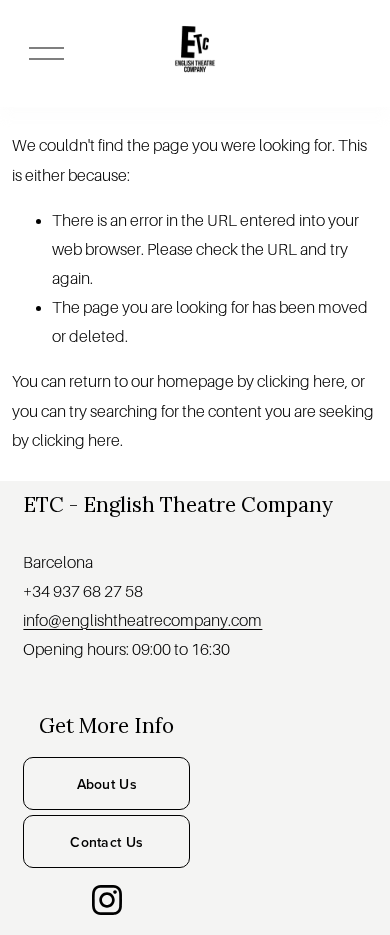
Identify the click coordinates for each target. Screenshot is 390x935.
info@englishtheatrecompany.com (142, 621)
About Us (107, 784)
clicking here (301, 382)
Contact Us (106, 842)
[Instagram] (107, 900)
